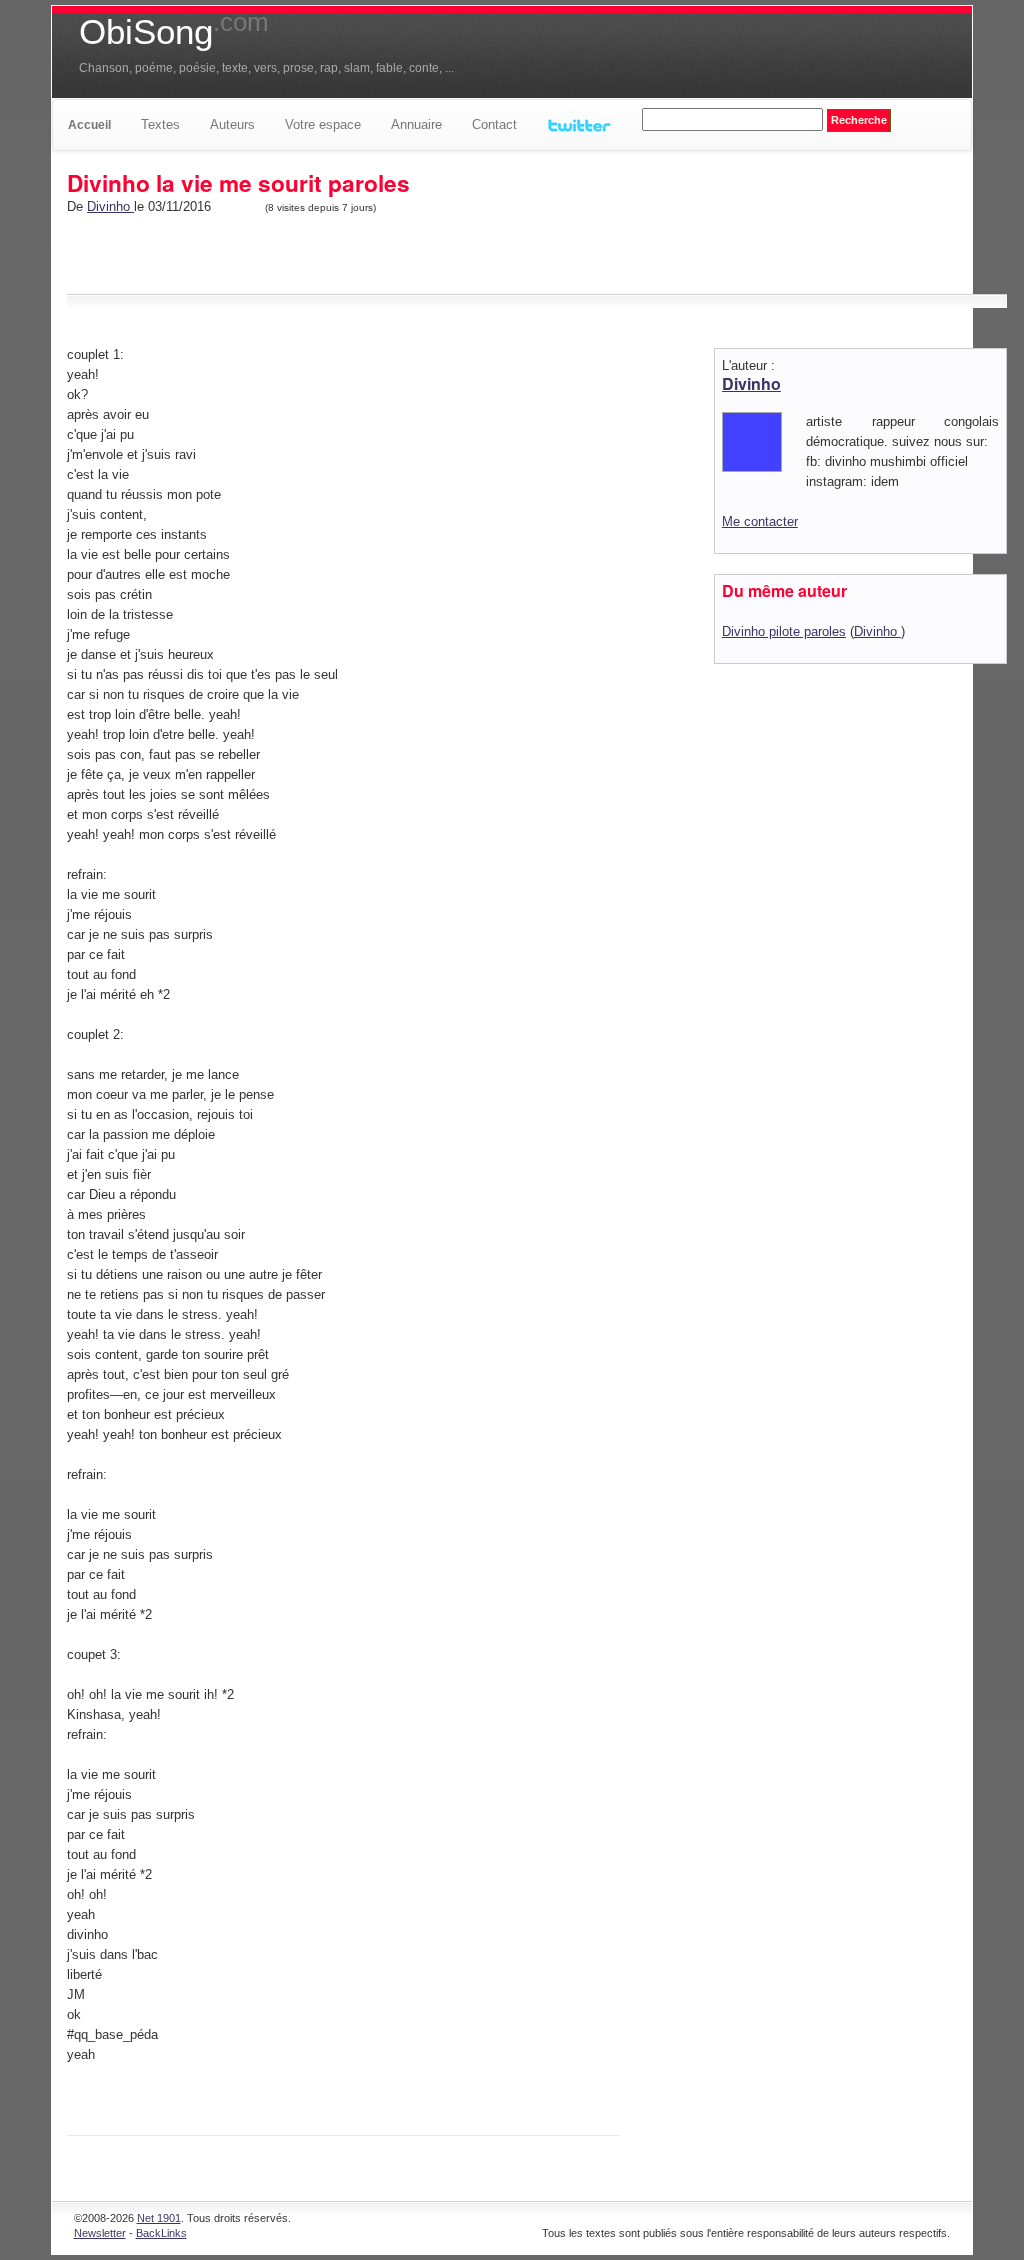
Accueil (89, 125)
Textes (160, 124)
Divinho (110, 206)
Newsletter (100, 2233)
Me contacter (760, 521)
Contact (494, 124)
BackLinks (161, 2233)
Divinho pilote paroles (784, 631)
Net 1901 (159, 2218)
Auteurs (232, 124)
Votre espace (323, 124)
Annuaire (416, 124)
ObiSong (174, 32)
